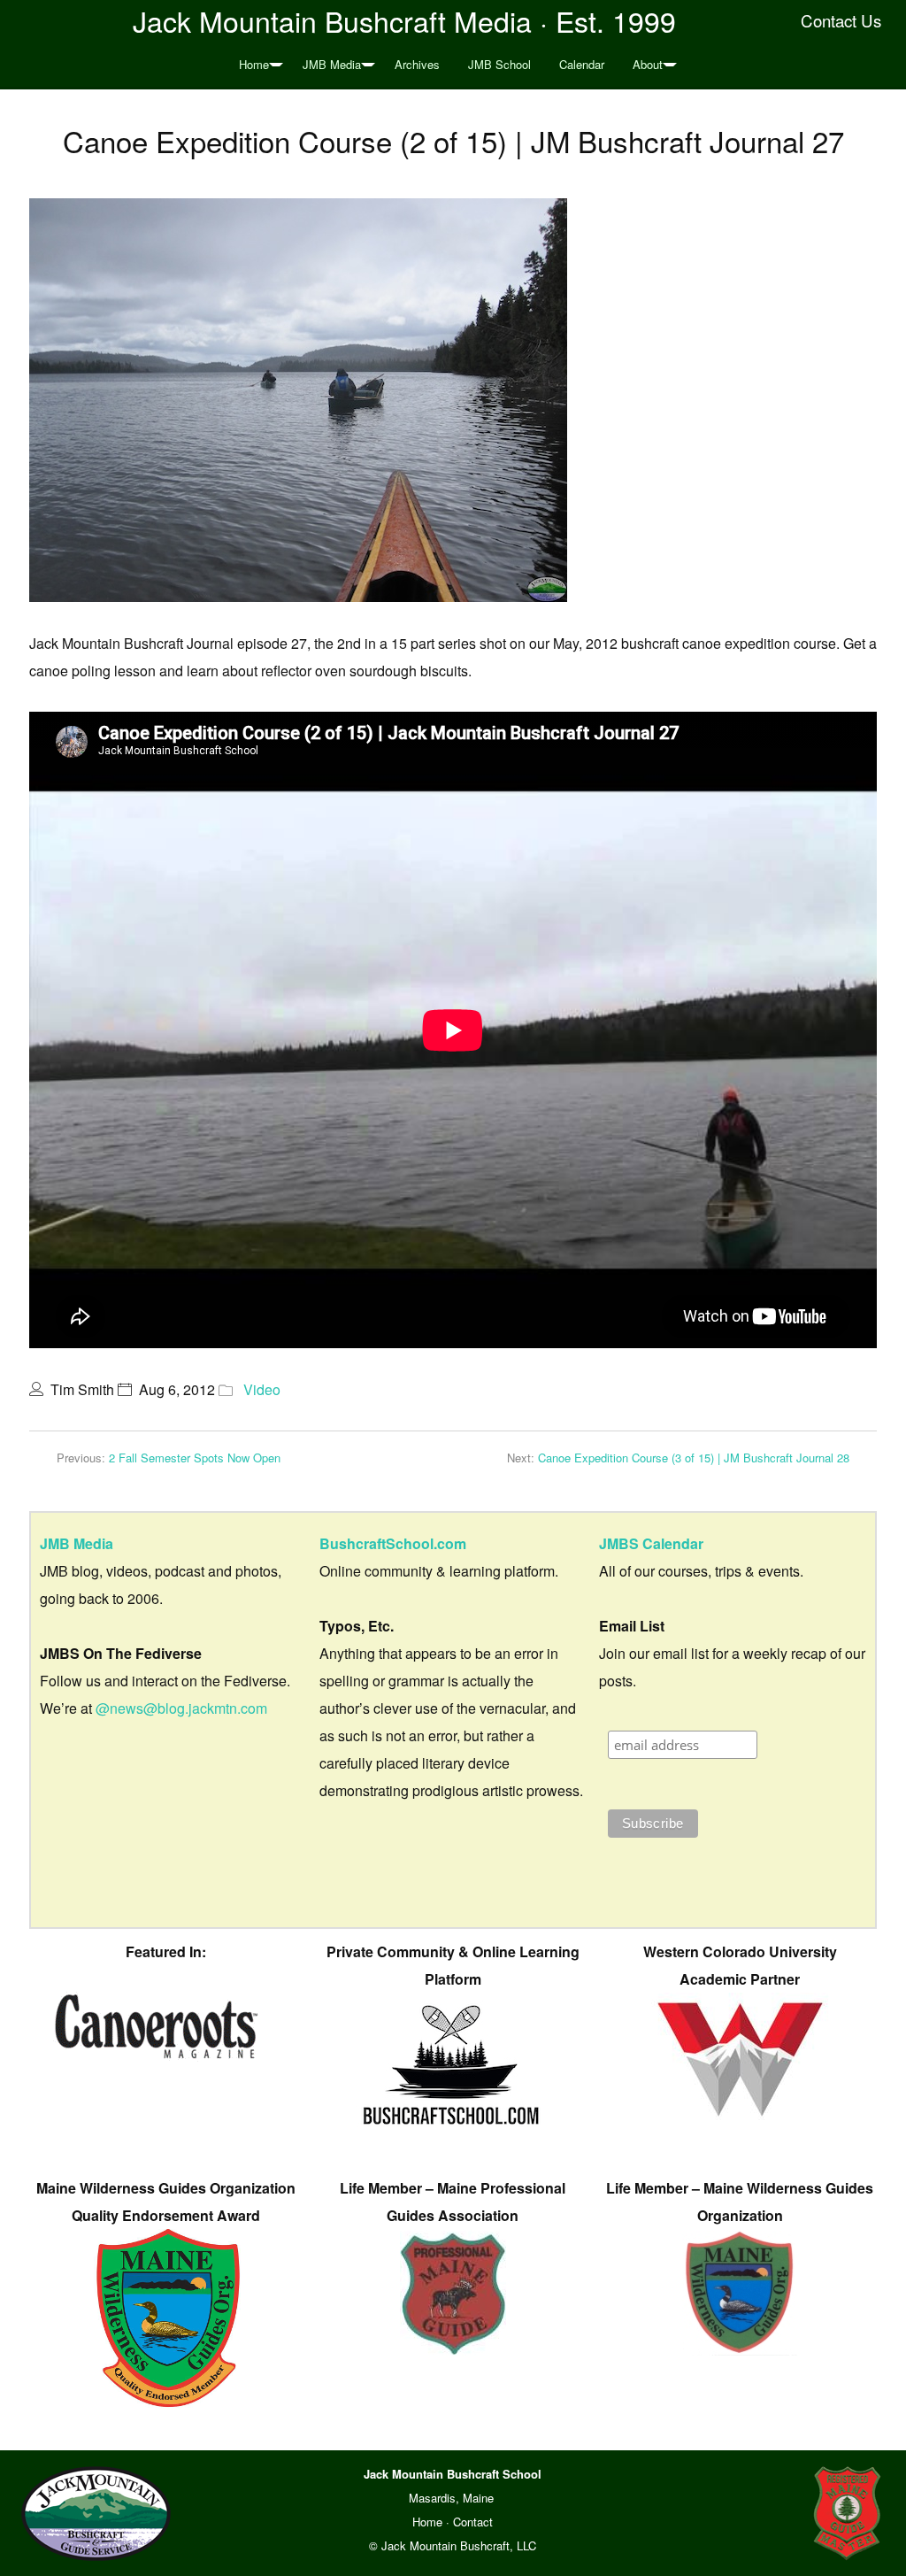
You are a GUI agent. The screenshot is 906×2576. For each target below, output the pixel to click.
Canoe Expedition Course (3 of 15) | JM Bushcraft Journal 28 (694, 1458)
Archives (417, 64)
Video (262, 1389)
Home (254, 64)
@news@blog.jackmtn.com (181, 1708)
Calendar (582, 64)
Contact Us (841, 20)
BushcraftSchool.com (393, 1543)
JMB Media (332, 64)
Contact (473, 2522)
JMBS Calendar (651, 1543)
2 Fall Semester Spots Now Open (195, 1458)
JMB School (499, 64)
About (648, 64)
